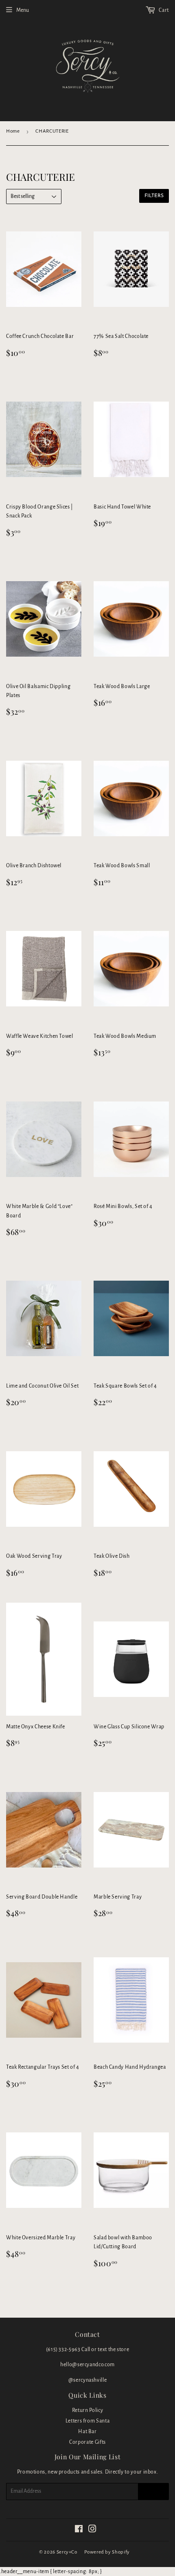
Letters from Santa (88, 2421)
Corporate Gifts (87, 2442)
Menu (23, 10)
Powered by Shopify (107, 2552)
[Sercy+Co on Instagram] (93, 2530)
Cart (163, 10)
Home (13, 131)
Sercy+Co (67, 2552)
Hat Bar (87, 2432)
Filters (154, 196)
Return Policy (87, 2410)
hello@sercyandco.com (87, 2365)
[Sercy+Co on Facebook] (79, 2530)
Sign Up (153, 2492)
